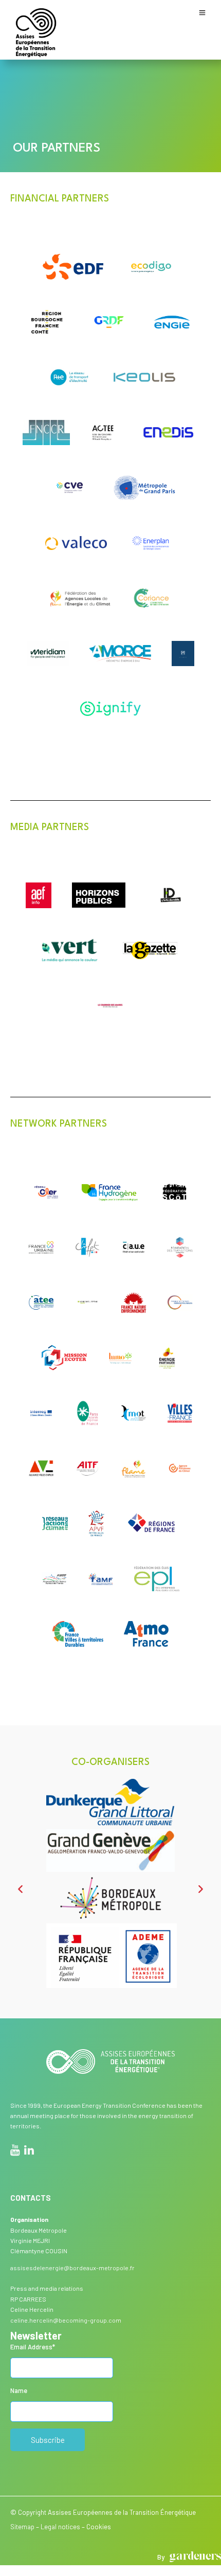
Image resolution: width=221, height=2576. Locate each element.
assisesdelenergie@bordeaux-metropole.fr (72, 2268)
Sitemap (22, 2527)
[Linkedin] (29, 2151)
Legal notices (60, 2527)
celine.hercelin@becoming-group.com (66, 2320)
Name (19, 2390)
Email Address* (33, 2347)
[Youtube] (15, 2151)
